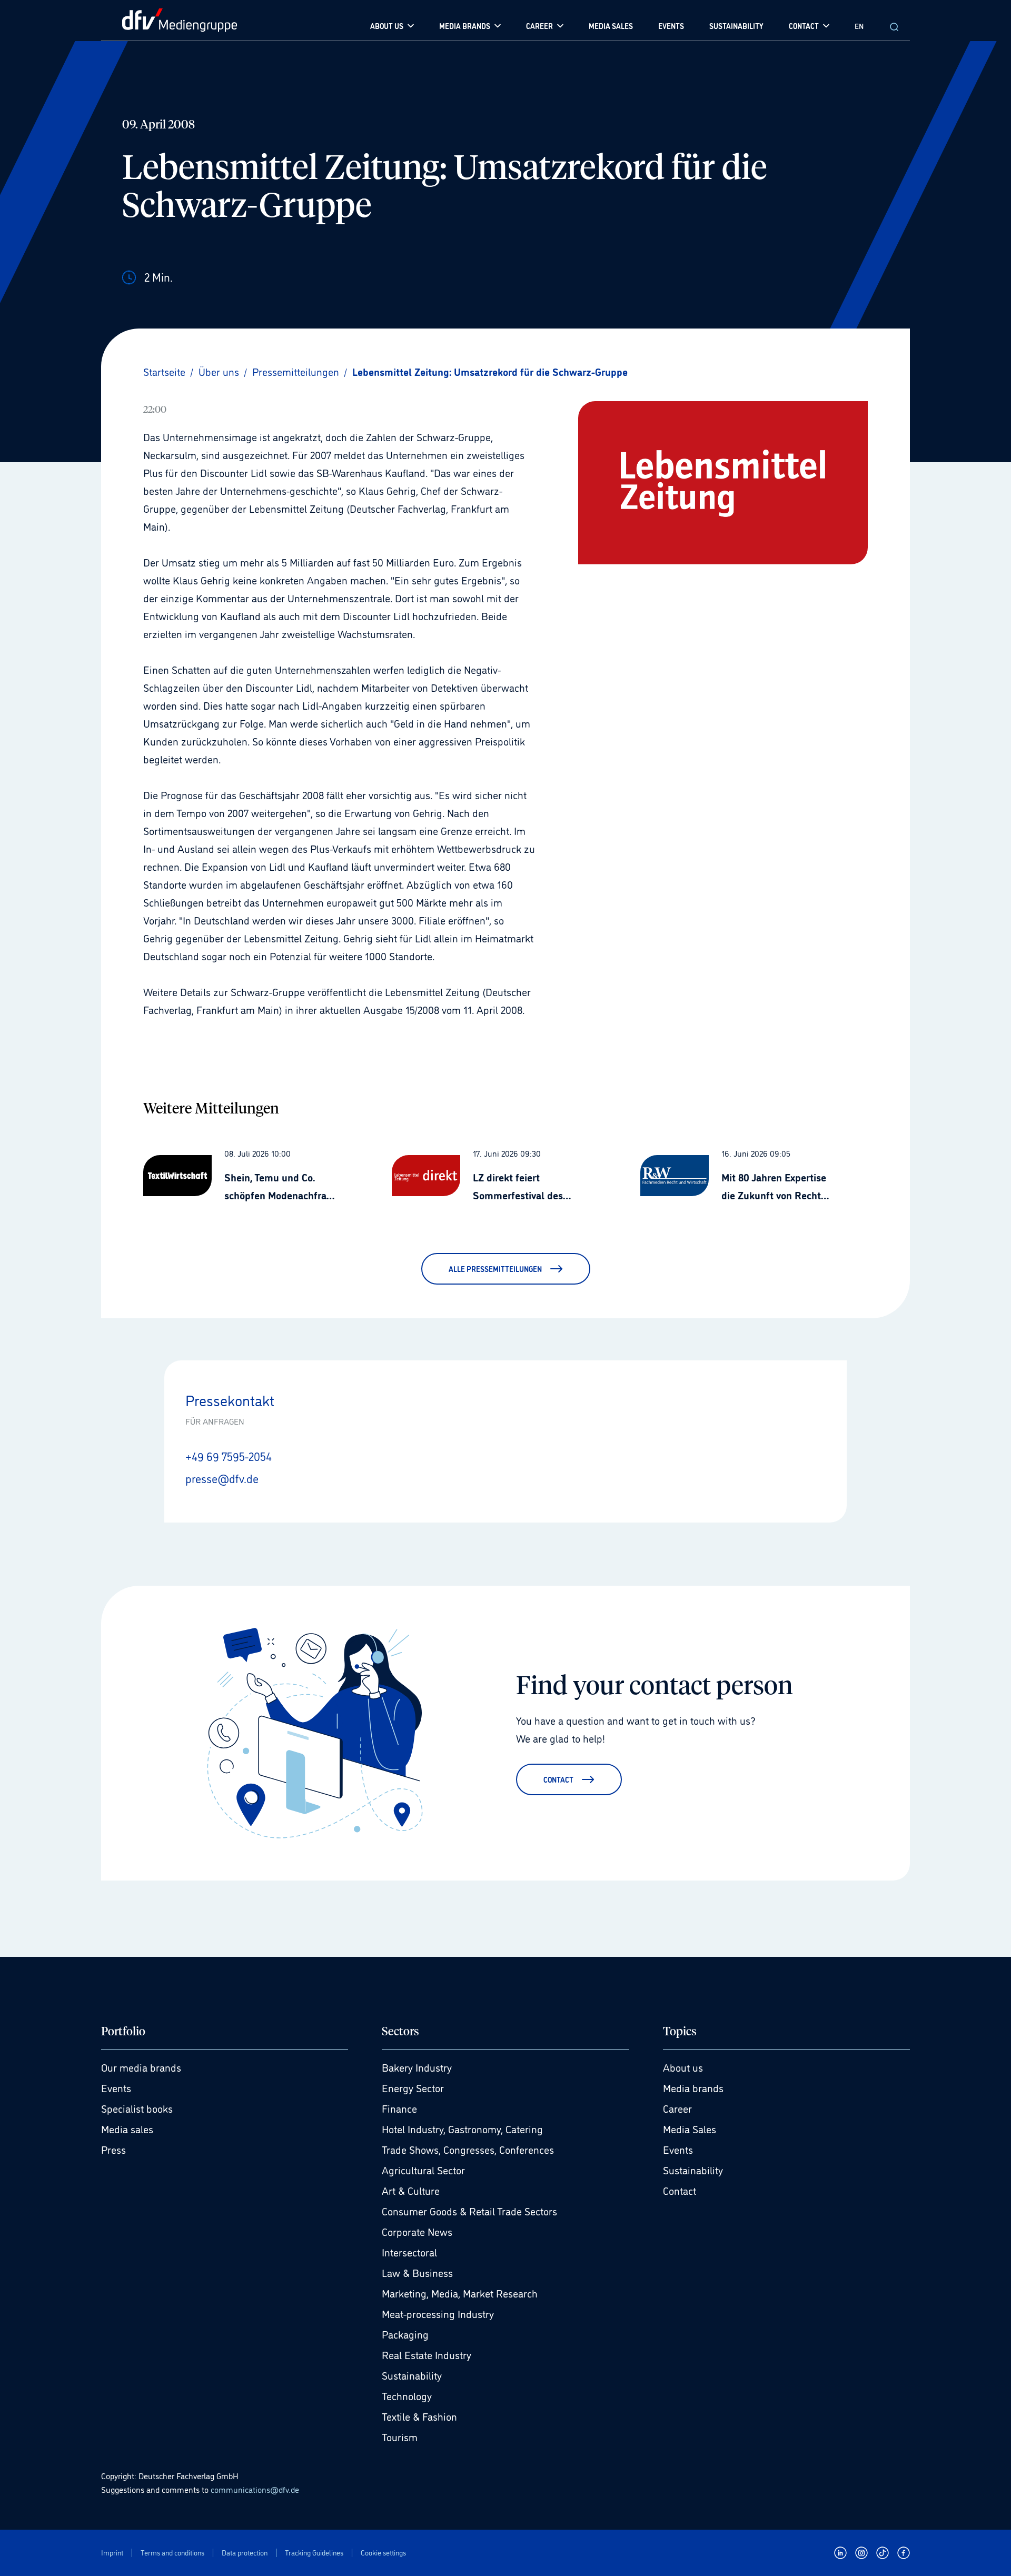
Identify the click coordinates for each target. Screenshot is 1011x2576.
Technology (407, 2395)
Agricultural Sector (423, 2170)
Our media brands (141, 2067)
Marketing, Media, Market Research (460, 2293)
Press (113, 2149)
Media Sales (690, 2129)
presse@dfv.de (222, 1478)
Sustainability (412, 2375)
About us (683, 2067)
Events (116, 2087)
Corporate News (417, 2231)
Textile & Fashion (419, 2416)
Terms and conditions (172, 2553)
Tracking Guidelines (314, 2553)
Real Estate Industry (427, 2354)
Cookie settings (383, 2553)
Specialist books (137, 2108)
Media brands (693, 2087)
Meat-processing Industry (438, 2313)
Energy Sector (413, 2087)
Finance (399, 2108)
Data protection (245, 2553)
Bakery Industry (417, 2067)
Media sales (127, 2129)
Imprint (112, 2553)
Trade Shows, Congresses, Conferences (468, 2149)
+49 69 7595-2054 (229, 1456)
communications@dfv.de (255, 2489)
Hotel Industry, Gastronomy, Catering (462, 2129)
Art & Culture (411, 2190)
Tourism (400, 2436)
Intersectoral (409, 2252)
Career (677, 2108)
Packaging (405, 2334)
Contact (680, 2190)
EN (859, 26)
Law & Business (417, 2272)
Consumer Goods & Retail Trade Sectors (469, 2211)
